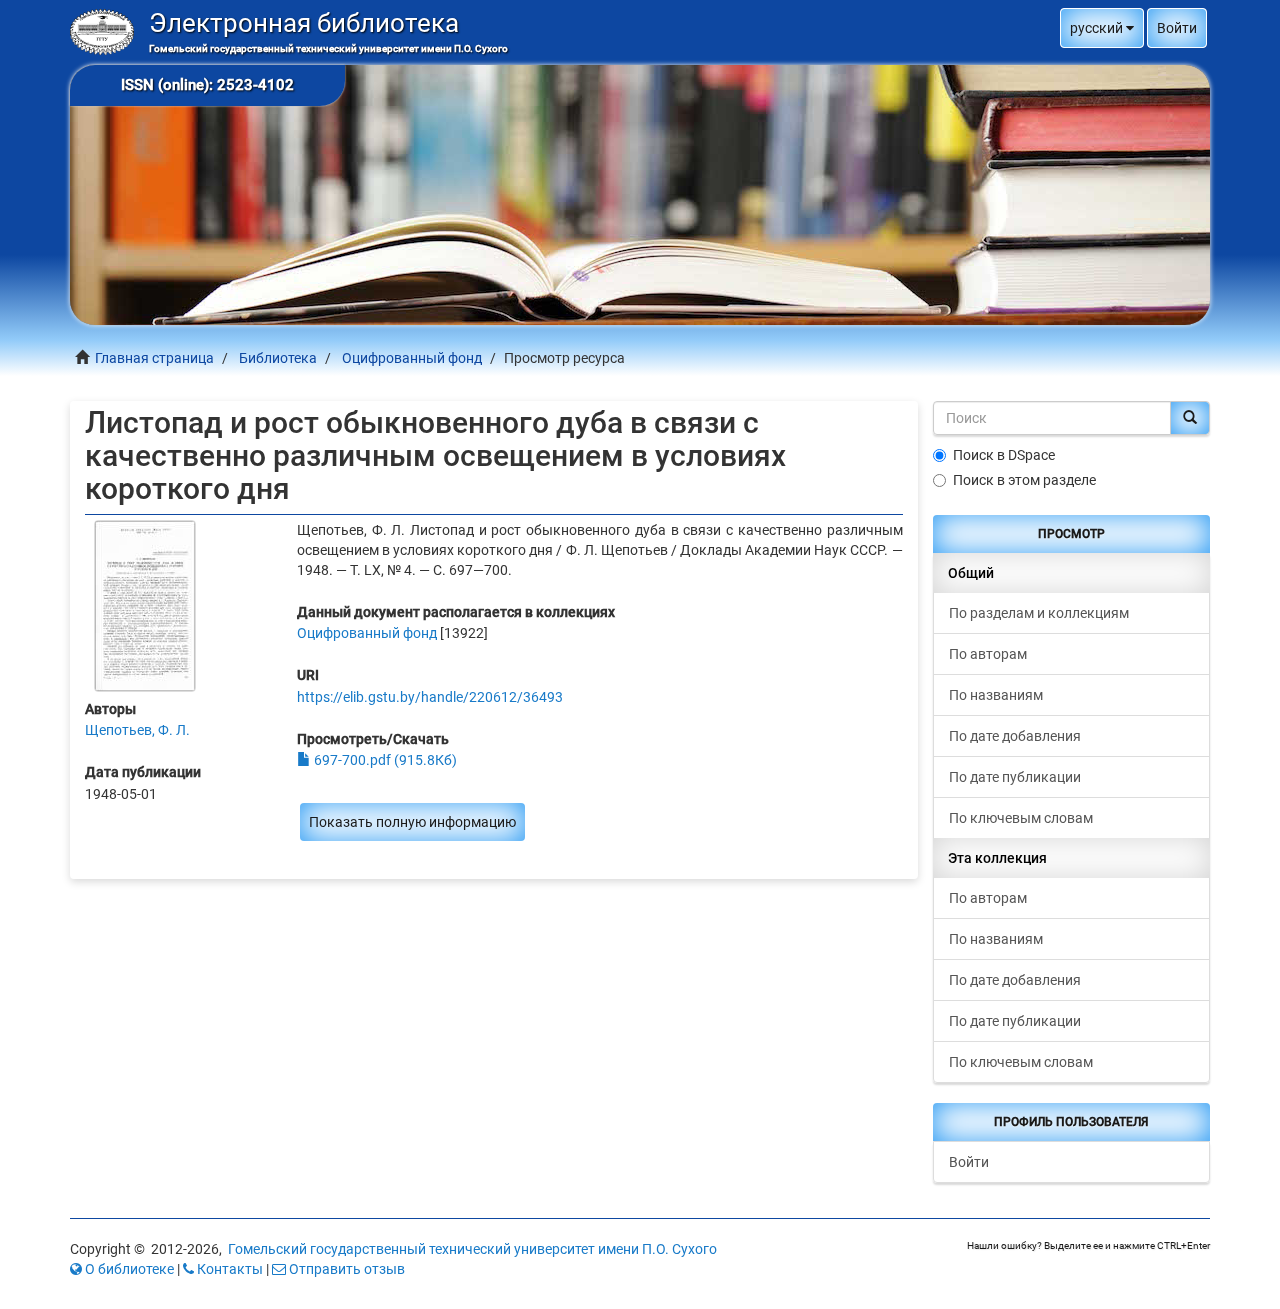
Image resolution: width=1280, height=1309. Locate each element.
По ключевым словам (1021, 818)
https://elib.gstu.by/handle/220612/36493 (430, 697)
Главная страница (154, 358)
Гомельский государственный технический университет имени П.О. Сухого (472, 1249)
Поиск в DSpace (1004, 455)
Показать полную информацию (412, 822)
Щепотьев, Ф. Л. (137, 730)
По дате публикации (1015, 777)
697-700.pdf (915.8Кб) (384, 760)
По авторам (988, 654)
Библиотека (278, 358)
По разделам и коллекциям (1039, 613)
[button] (1102, 28)
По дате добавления (1015, 736)
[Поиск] (1190, 418)
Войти (969, 1162)
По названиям (996, 695)
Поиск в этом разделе (1024, 480)
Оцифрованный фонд (412, 358)
